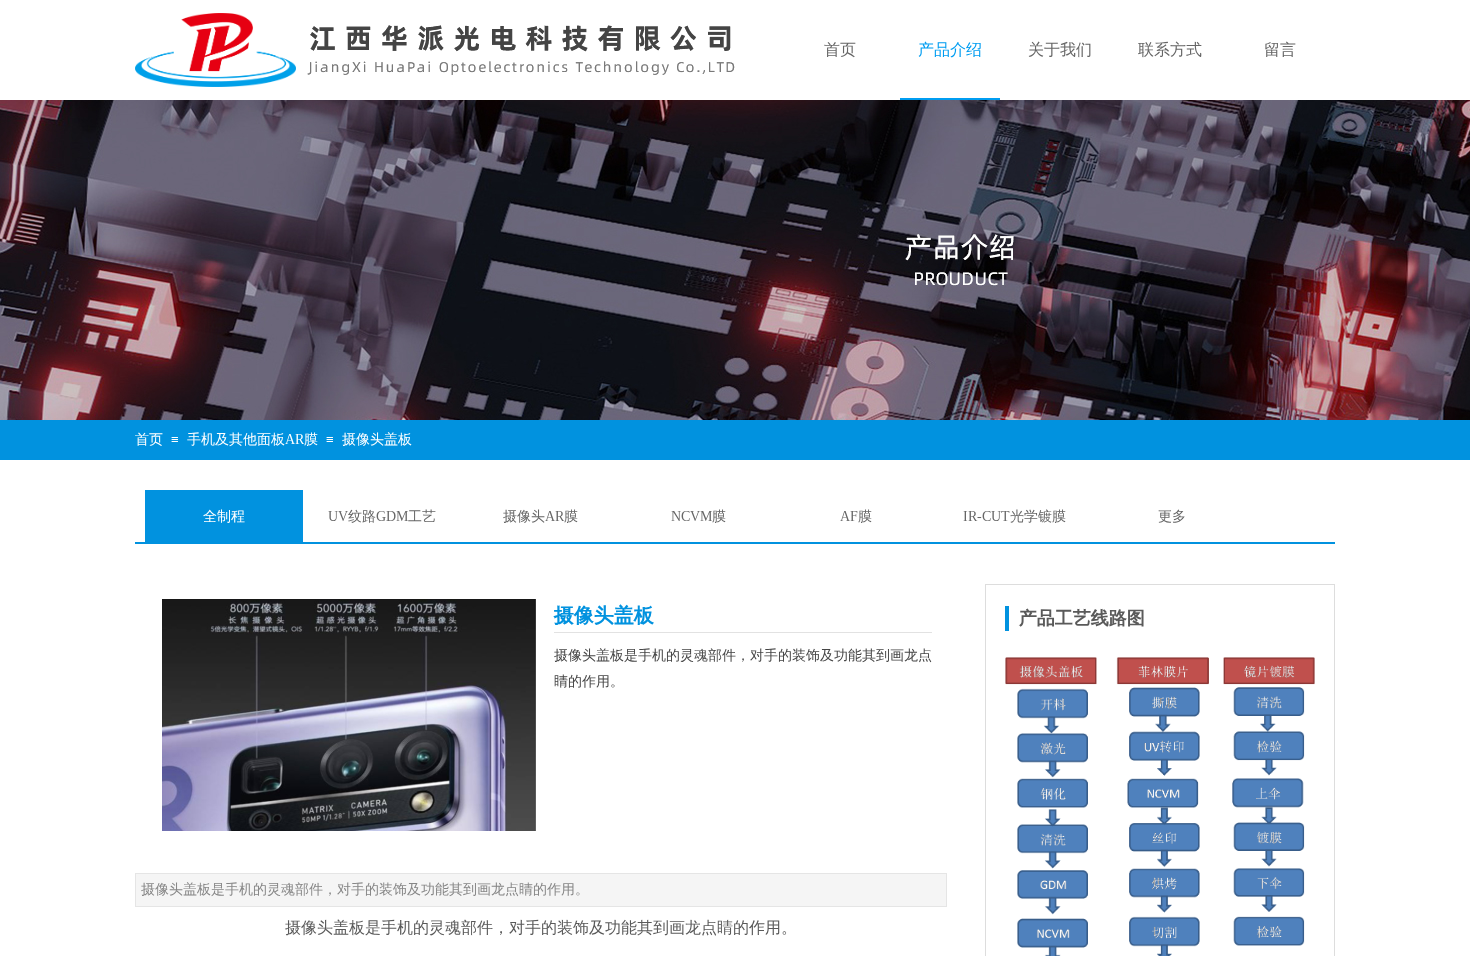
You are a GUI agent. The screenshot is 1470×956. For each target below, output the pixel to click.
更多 (1172, 516)
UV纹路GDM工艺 (382, 516)
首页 (840, 49)
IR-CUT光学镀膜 (1014, 516)
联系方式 (1170, 49)
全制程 (224, 516)
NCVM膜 (698, 516)
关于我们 (1060, 49)
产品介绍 (950, 49)
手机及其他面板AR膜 (252, 439)
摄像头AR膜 (540, 516)
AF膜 (856, 516)
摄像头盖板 (377, 439)
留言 (1280, 49)
